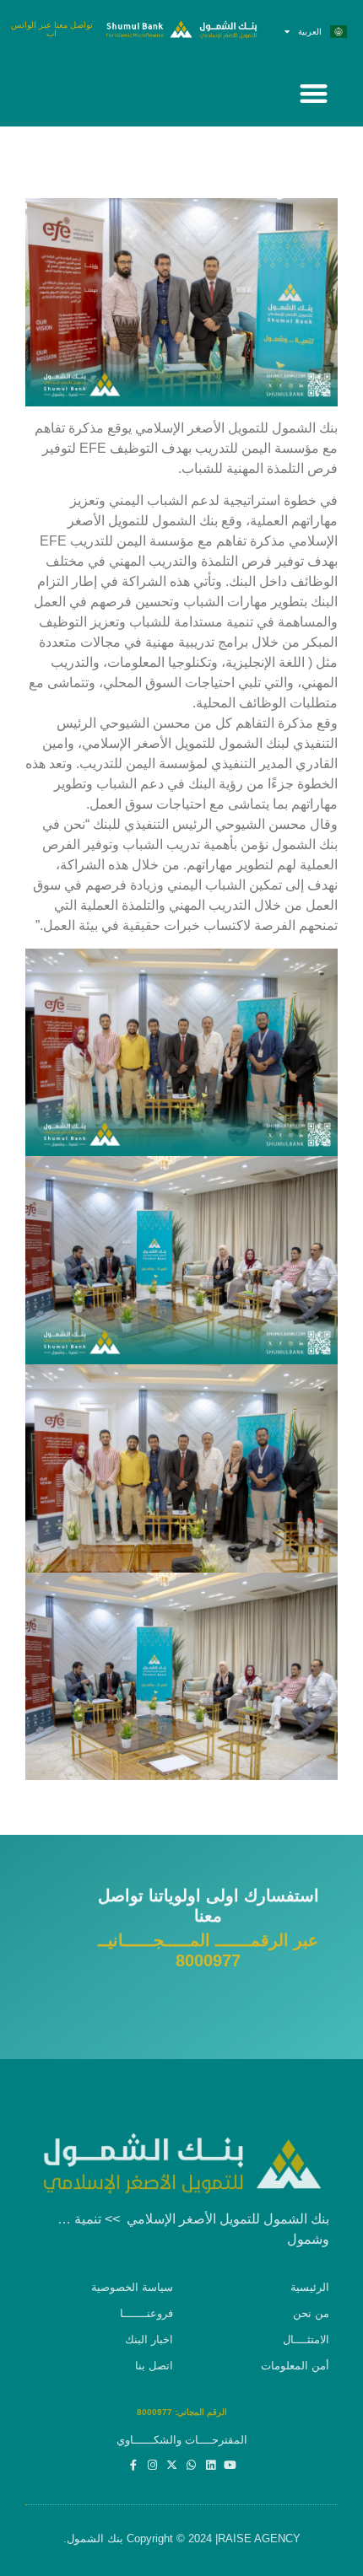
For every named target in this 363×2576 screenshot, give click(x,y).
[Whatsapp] (191, 2465)
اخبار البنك (149, 2339)
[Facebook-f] (133, 2465)
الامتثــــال (306, 2339)
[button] (313, 93)
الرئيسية (310, 2287)
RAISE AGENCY (259, 2538)
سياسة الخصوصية (132, 2287)
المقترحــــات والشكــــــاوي (182, 2440)
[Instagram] (152, 2465)
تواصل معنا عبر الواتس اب (52, 29)
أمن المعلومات (295, 2366)
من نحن (311, 2313)
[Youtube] (230, 2465)
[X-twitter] (172, 2465)
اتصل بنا (154, 2366)
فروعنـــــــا (146, 2313)
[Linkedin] (211, 2465)
